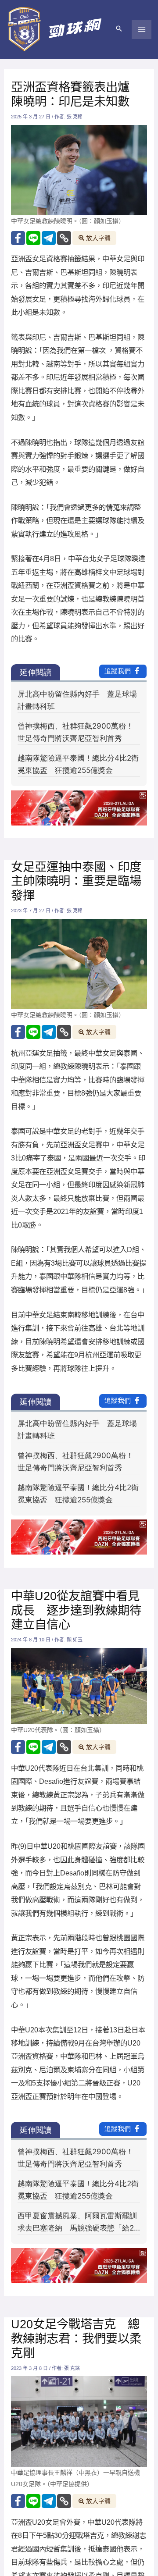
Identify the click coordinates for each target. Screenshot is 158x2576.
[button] (119, 29)
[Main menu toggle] (142, 30)
